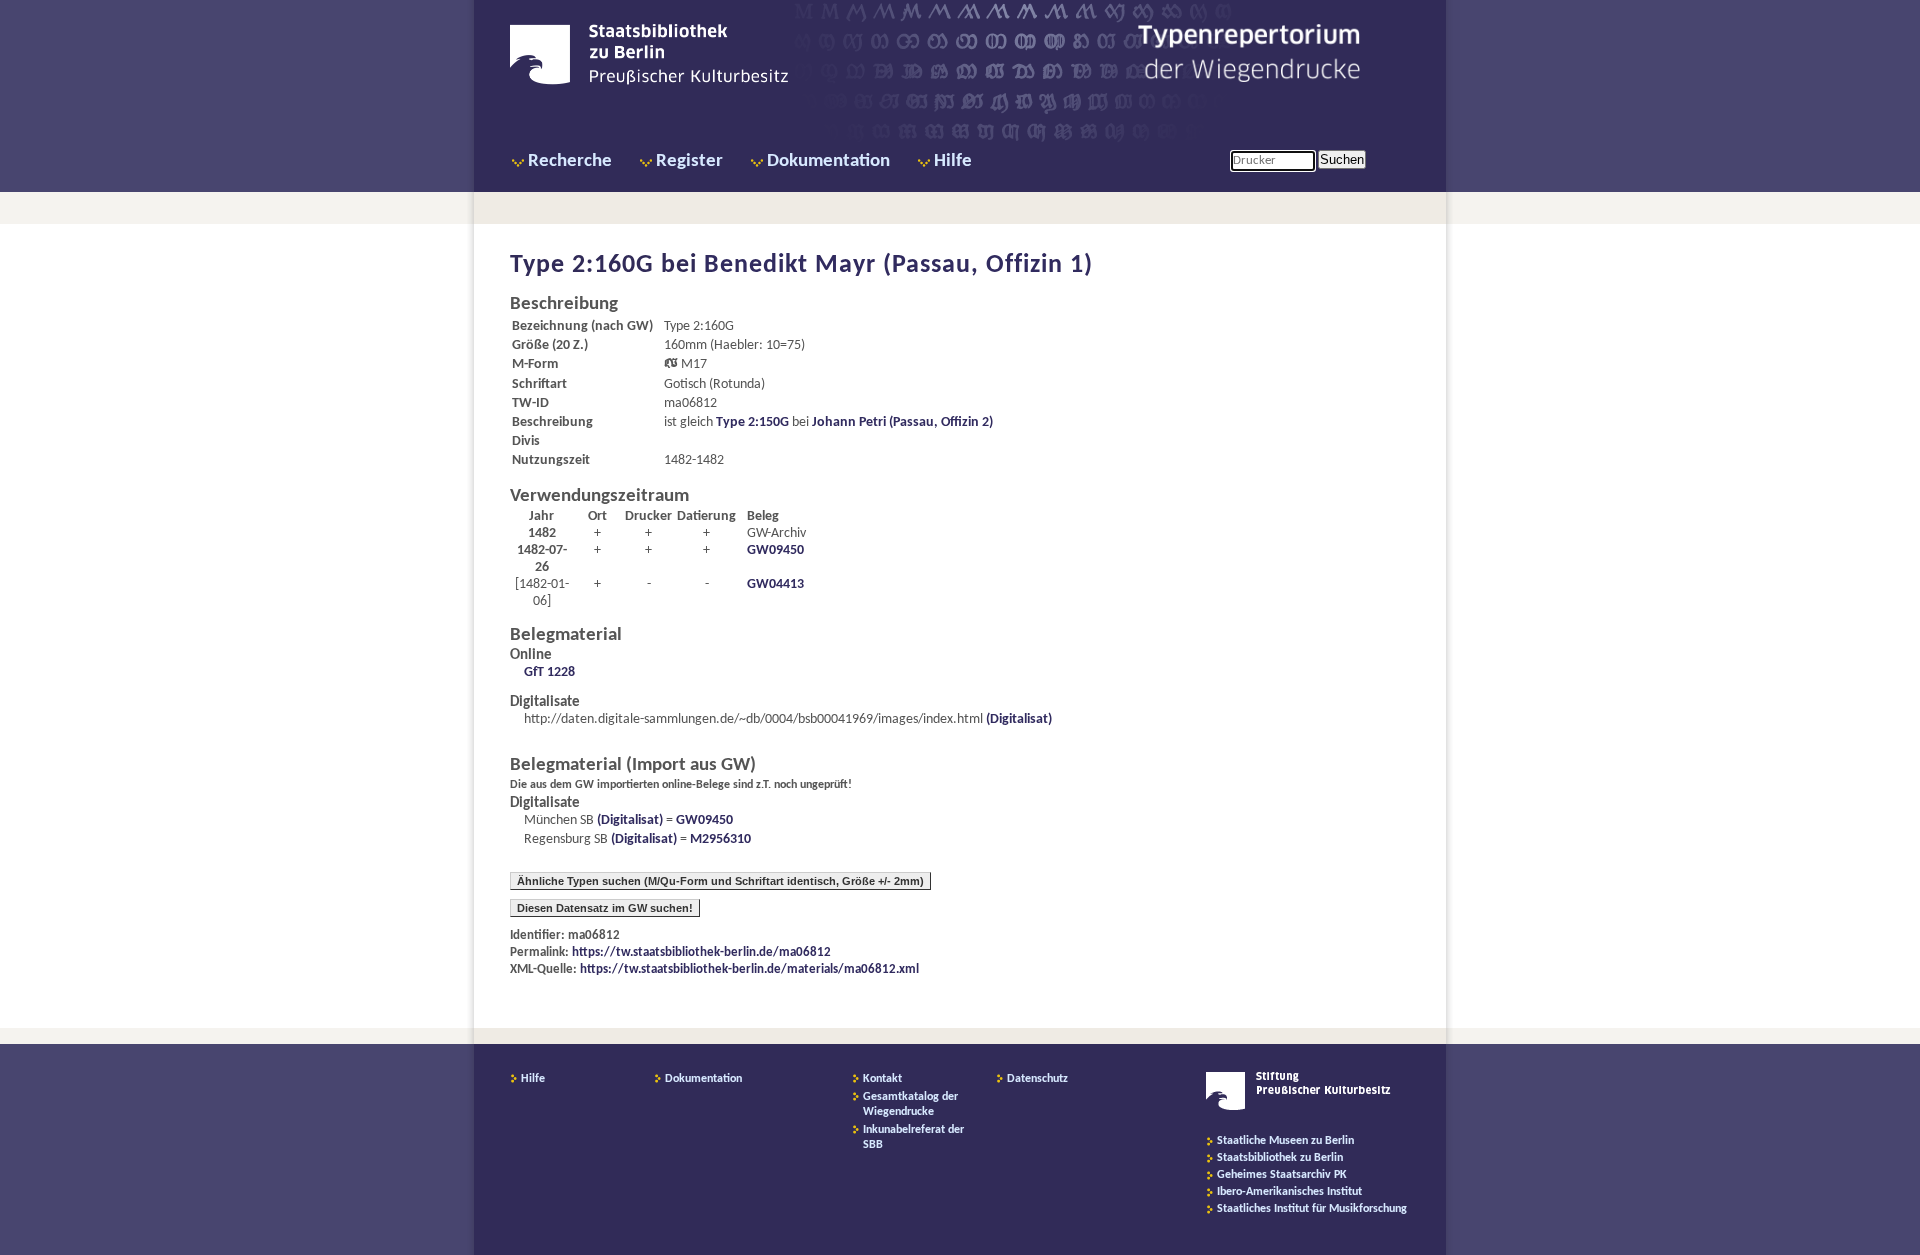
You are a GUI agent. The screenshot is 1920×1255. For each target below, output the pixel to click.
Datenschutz (1037, 1079)
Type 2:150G (752, 422)
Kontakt (882, 1079)
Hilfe (953, 161)
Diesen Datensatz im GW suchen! (605, 908)
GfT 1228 (549, 672)
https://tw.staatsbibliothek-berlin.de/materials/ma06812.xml (749, 969)
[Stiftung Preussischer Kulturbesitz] (1298, 1107)
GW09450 (775, 550)
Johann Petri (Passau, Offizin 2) (902, 422)
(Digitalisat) (1017, 719)
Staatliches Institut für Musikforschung (1312, 1209)
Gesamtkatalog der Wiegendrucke (910, 1104)
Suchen (1342, 159)
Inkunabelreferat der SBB (913, 1137)
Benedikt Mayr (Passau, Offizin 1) (898, 265)
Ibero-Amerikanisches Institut (1289, 1192)
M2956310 (720, 839)
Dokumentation (828, 161)
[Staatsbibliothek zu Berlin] (649, 82)
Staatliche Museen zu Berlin (1285, 1141)
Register (689, 161)
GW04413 (775, 584)
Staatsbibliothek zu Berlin (1280, 1158)
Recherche (570, 161)
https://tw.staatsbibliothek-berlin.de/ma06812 (701, 952)
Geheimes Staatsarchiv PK (1282, 1175)
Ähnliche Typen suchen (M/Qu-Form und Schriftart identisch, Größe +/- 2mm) (720, 881)
